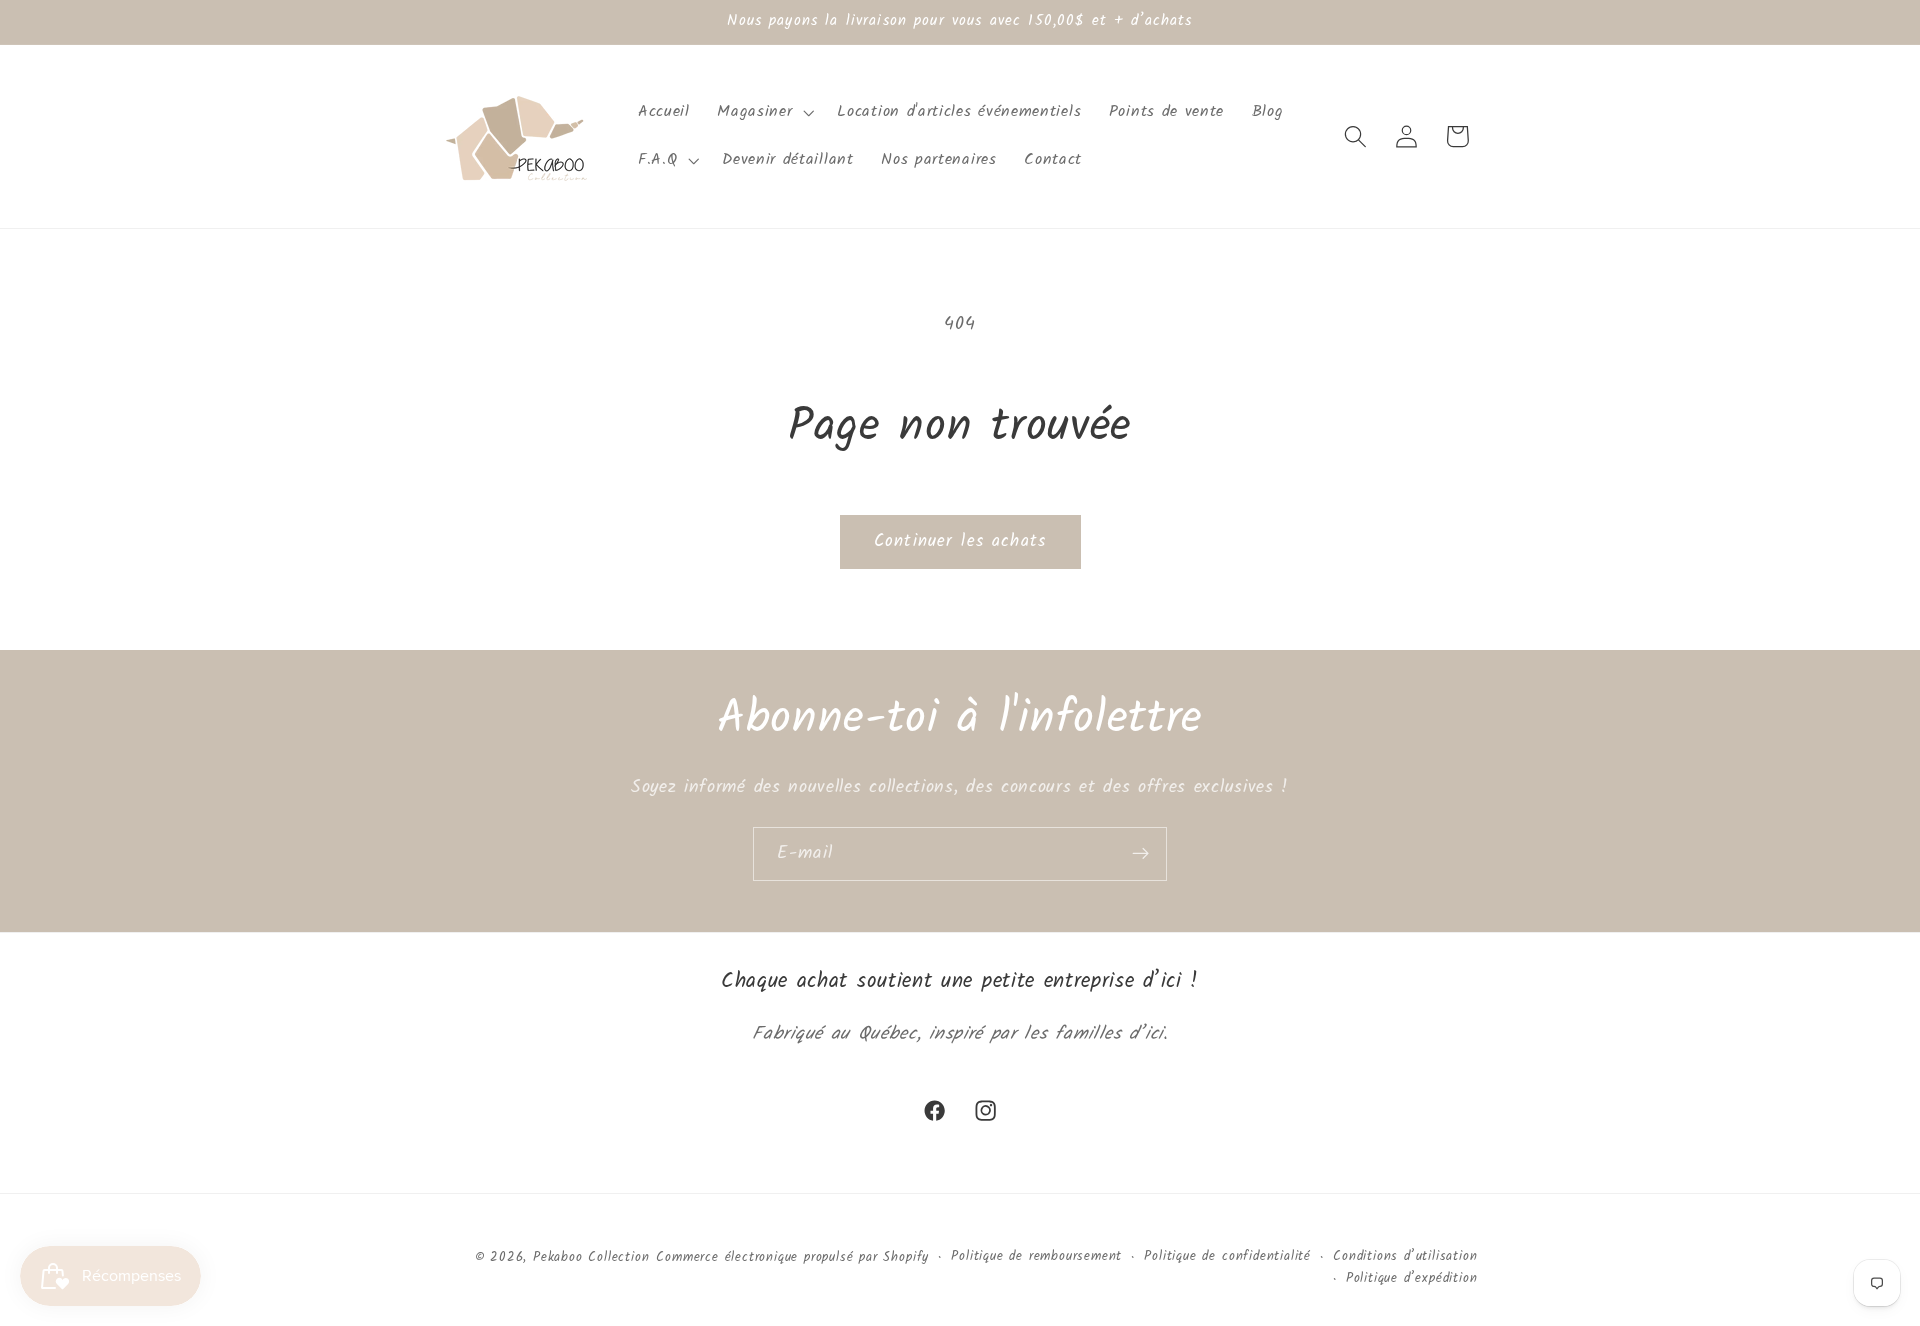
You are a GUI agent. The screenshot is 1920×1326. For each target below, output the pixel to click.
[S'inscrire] (1140, 854)
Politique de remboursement (1036, 1257)
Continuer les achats (960, 541)
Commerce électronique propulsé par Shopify (792, 1258)
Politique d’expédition (1412, 1279)
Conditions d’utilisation (1405, 1257)
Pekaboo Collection (591, 1258)
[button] (764, 112)
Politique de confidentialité (1227, 1257)
